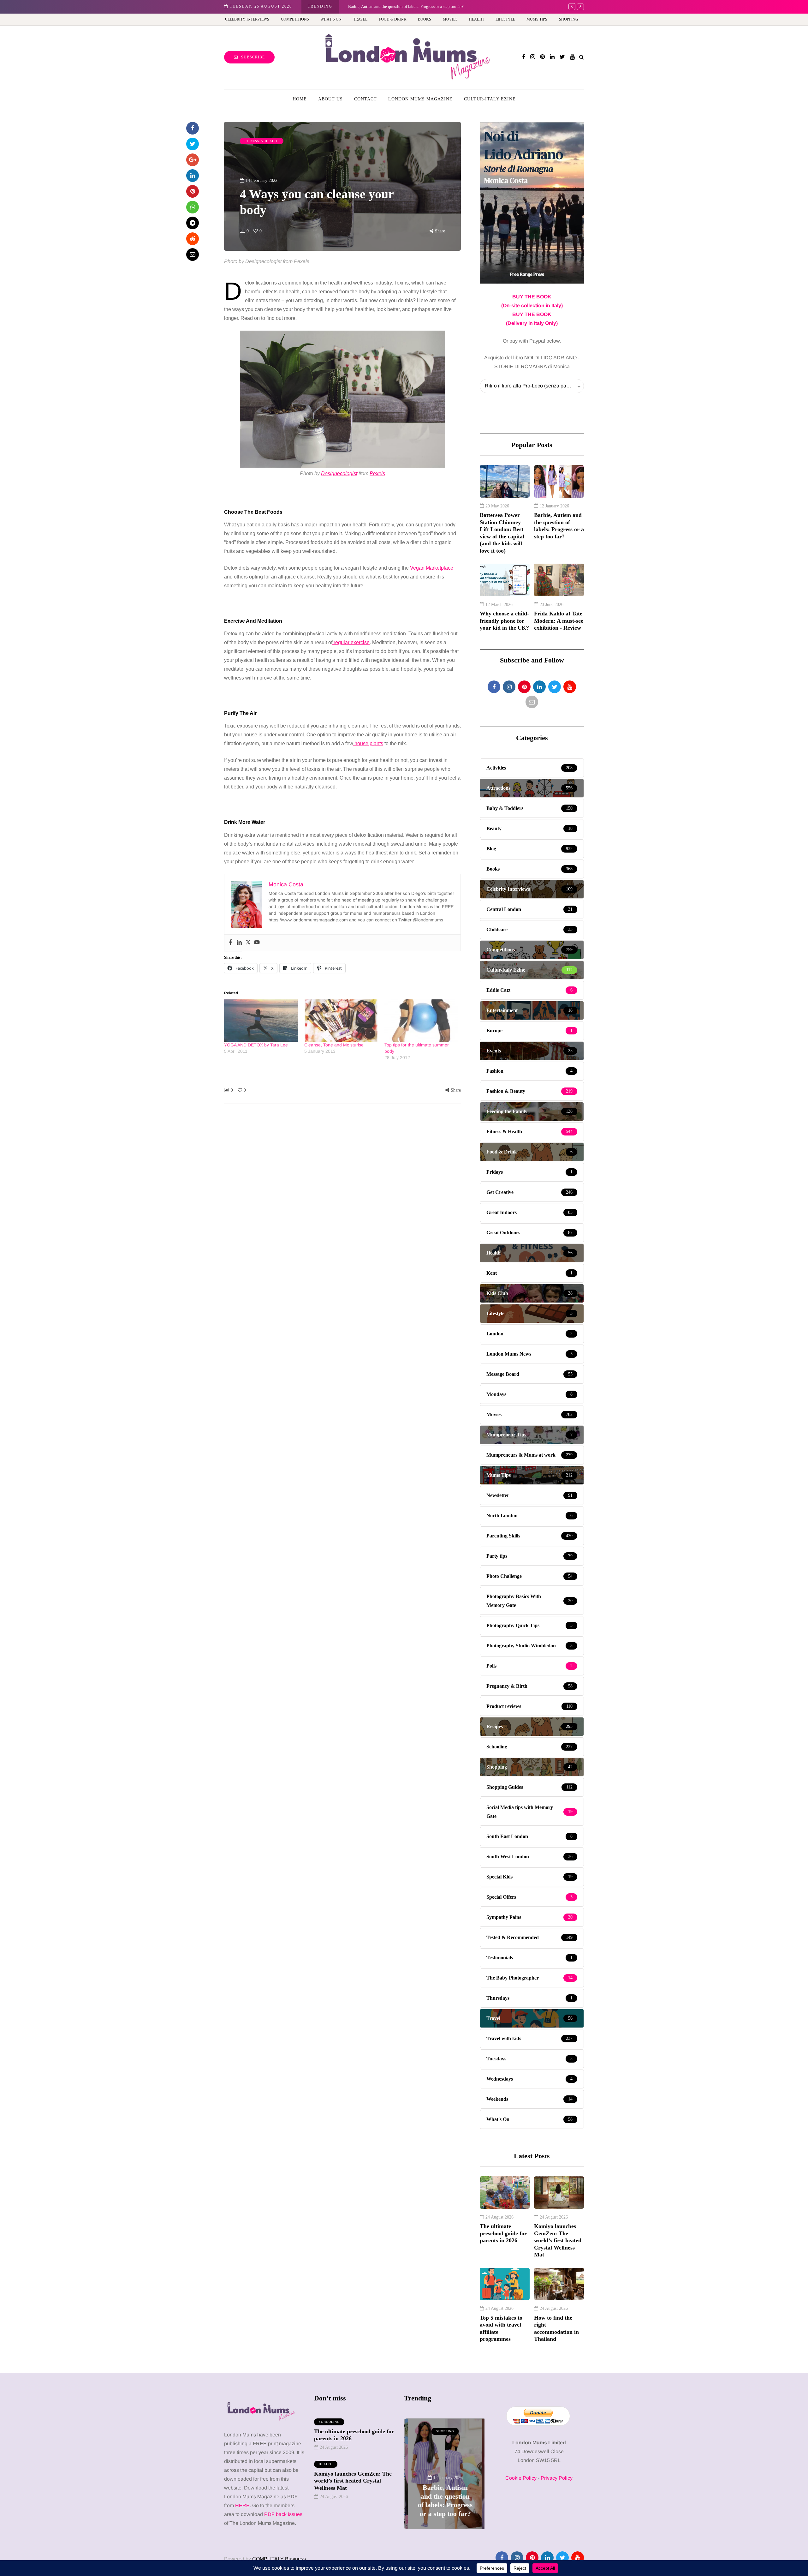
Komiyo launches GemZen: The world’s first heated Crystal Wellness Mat (558, 2240)
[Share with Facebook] (193, 128)
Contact (365, 99)
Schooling (329, 2422)
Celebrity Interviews (247, 19)
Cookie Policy (521, 2478)
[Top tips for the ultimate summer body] (421, 1021)
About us (330, 99)
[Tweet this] (193, 144)
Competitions (295, 19)
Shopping (569, 19)
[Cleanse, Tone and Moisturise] (341, 1021)
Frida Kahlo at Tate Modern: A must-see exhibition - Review (399, 6)
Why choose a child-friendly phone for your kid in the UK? (504, 621)
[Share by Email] (193, 255)
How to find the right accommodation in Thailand (556, 2328)
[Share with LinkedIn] (193, 176)
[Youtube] (257, 943)
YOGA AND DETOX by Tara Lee (256, 1045)
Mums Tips (537, 19)
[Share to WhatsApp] (193, 207)
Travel (360, 19)
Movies (450, 19)
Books (425, 19)
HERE (242, 2505)
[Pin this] (193, 191)
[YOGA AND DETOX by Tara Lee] (261, 1021)
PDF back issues (283, 2514)
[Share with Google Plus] (193, 160)
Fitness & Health (262, 141)
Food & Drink (393, 19)
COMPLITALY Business (279, 2559)
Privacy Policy (557, 2478)
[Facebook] (230, 943)
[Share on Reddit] (193, 239)
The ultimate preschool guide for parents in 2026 (503, 2233)
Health (476, 19)
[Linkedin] (239, 943)
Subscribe (253, 57)
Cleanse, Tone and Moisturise (334, 1045)
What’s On (331, 19)
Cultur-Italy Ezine (490, 99)
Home (300, 99)
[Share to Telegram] (193, 223)
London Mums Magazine (420, 99)
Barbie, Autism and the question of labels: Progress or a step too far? (559, 526)
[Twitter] (248, 943)
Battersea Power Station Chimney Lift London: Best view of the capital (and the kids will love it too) (502, 533)
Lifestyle (505, 19)
